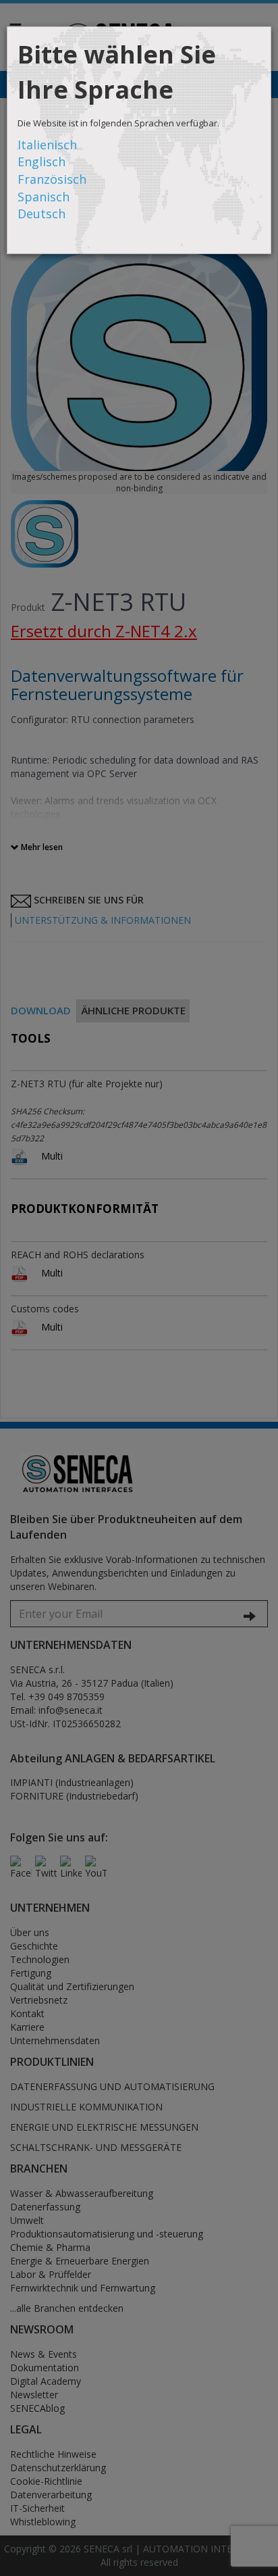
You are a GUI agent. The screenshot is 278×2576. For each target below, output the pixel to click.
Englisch (41, 162)
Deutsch (41, 214)
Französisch (52, 179)
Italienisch (47, 145)
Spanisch (44, 197)
